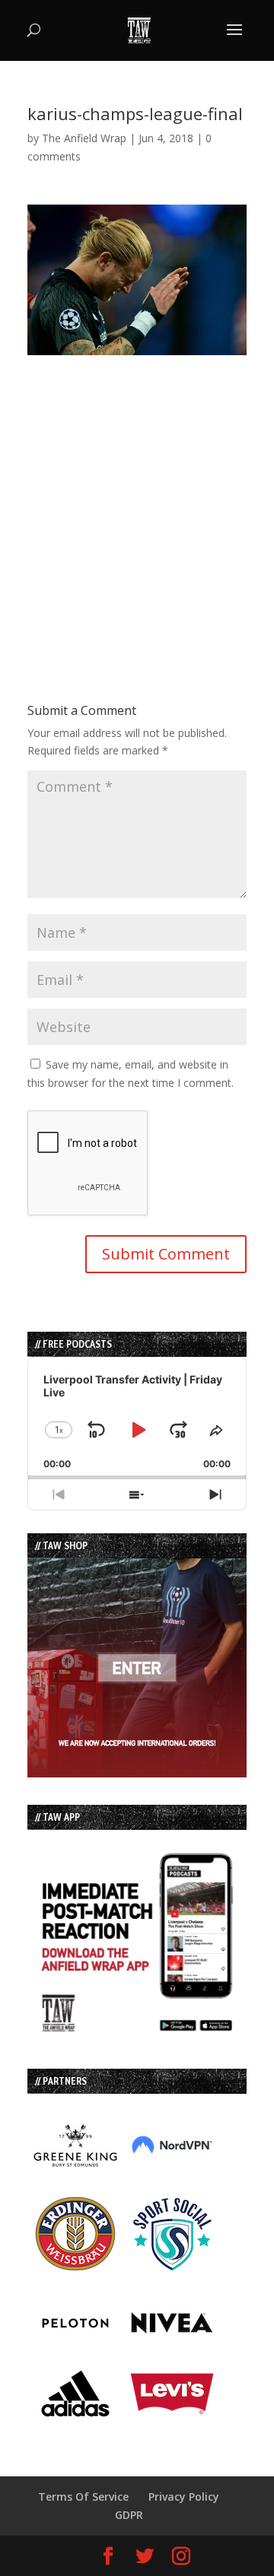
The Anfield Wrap (84, 138)
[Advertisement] (137, 492)
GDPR (129, 2515)
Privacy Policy (184, 2497)
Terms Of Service (83, 2497)
